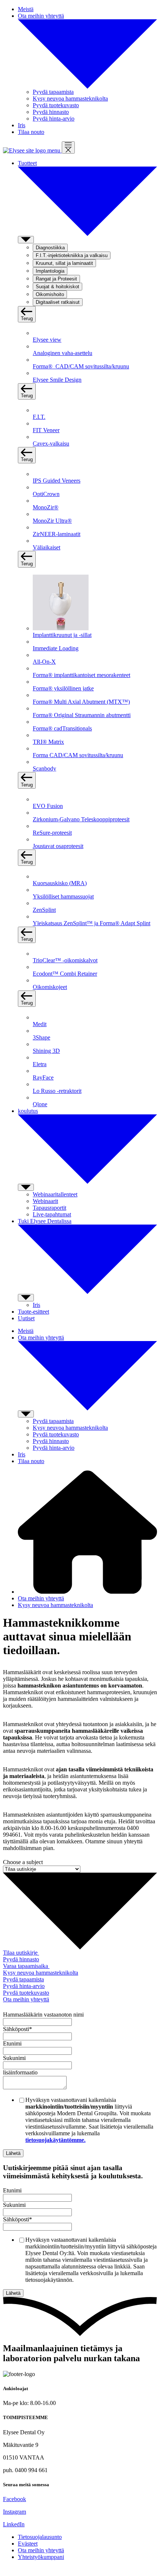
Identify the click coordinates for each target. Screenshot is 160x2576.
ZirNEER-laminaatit (57, 534)
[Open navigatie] (68, 147)
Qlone (40, 1104)
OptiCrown (46, 494)
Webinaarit (45, 1201)
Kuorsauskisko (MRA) (60, 883)
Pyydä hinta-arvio (54, 119)
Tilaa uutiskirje (21, 1953)
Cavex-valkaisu (51, 443)
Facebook (15, 2499)
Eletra (40, 1064)
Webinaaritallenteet (55, 1194)
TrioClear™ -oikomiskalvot (65, 960)
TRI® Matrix (48, 742)
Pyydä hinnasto (51, 112)
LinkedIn (14, 2524)
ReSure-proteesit (52, 833)
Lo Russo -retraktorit (57, 1091)
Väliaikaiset (47, 547)
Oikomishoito (50, 294)
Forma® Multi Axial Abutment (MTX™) (81, 702)
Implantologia (50, 271)
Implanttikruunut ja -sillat (62, 635)
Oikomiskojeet (50, 987)
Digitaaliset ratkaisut (58, 302)
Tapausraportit (49, 1208)
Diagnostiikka (50, 248)
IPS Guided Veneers (57, 481)
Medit (40, 1024)
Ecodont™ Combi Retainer (65, 974)
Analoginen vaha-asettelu (63, 353)
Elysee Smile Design (57, 380)
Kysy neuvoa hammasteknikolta (70, 98)
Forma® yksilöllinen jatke (63, 688)
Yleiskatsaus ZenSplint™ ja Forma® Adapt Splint (92, 923)
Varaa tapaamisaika (26, 1966)
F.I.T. (39, 417)
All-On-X (44, 662)
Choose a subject (23, 1862)
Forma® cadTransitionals (62, 728)
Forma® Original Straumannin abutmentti (82, 715)
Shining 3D (46, 1051)
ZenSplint (44, 910)
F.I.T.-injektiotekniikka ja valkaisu (72, 255)
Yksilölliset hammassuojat (63, 896)
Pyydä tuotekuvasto (56, 105)
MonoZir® (46, 507)
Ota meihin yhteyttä (41, 1598)
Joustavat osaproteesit (58, 846)
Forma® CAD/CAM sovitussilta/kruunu (81, 366)
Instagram (15, 2512)
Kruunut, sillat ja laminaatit (64, 263)
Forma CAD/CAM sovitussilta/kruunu (78, 755)
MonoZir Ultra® (52, 521)
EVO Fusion (48, 806)
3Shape (41, 1037)
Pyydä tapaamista (53, 92)
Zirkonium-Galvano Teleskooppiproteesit (81, 819)
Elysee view (47, 340)
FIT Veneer (46, 430)
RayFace (43, 1077)
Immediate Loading (56, 648)
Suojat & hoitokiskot (57, 287)
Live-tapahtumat (52, 1214)
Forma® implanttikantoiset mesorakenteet (81, 675)
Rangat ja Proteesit (56, 279)
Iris (36, 1305)
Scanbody (44, 768)
